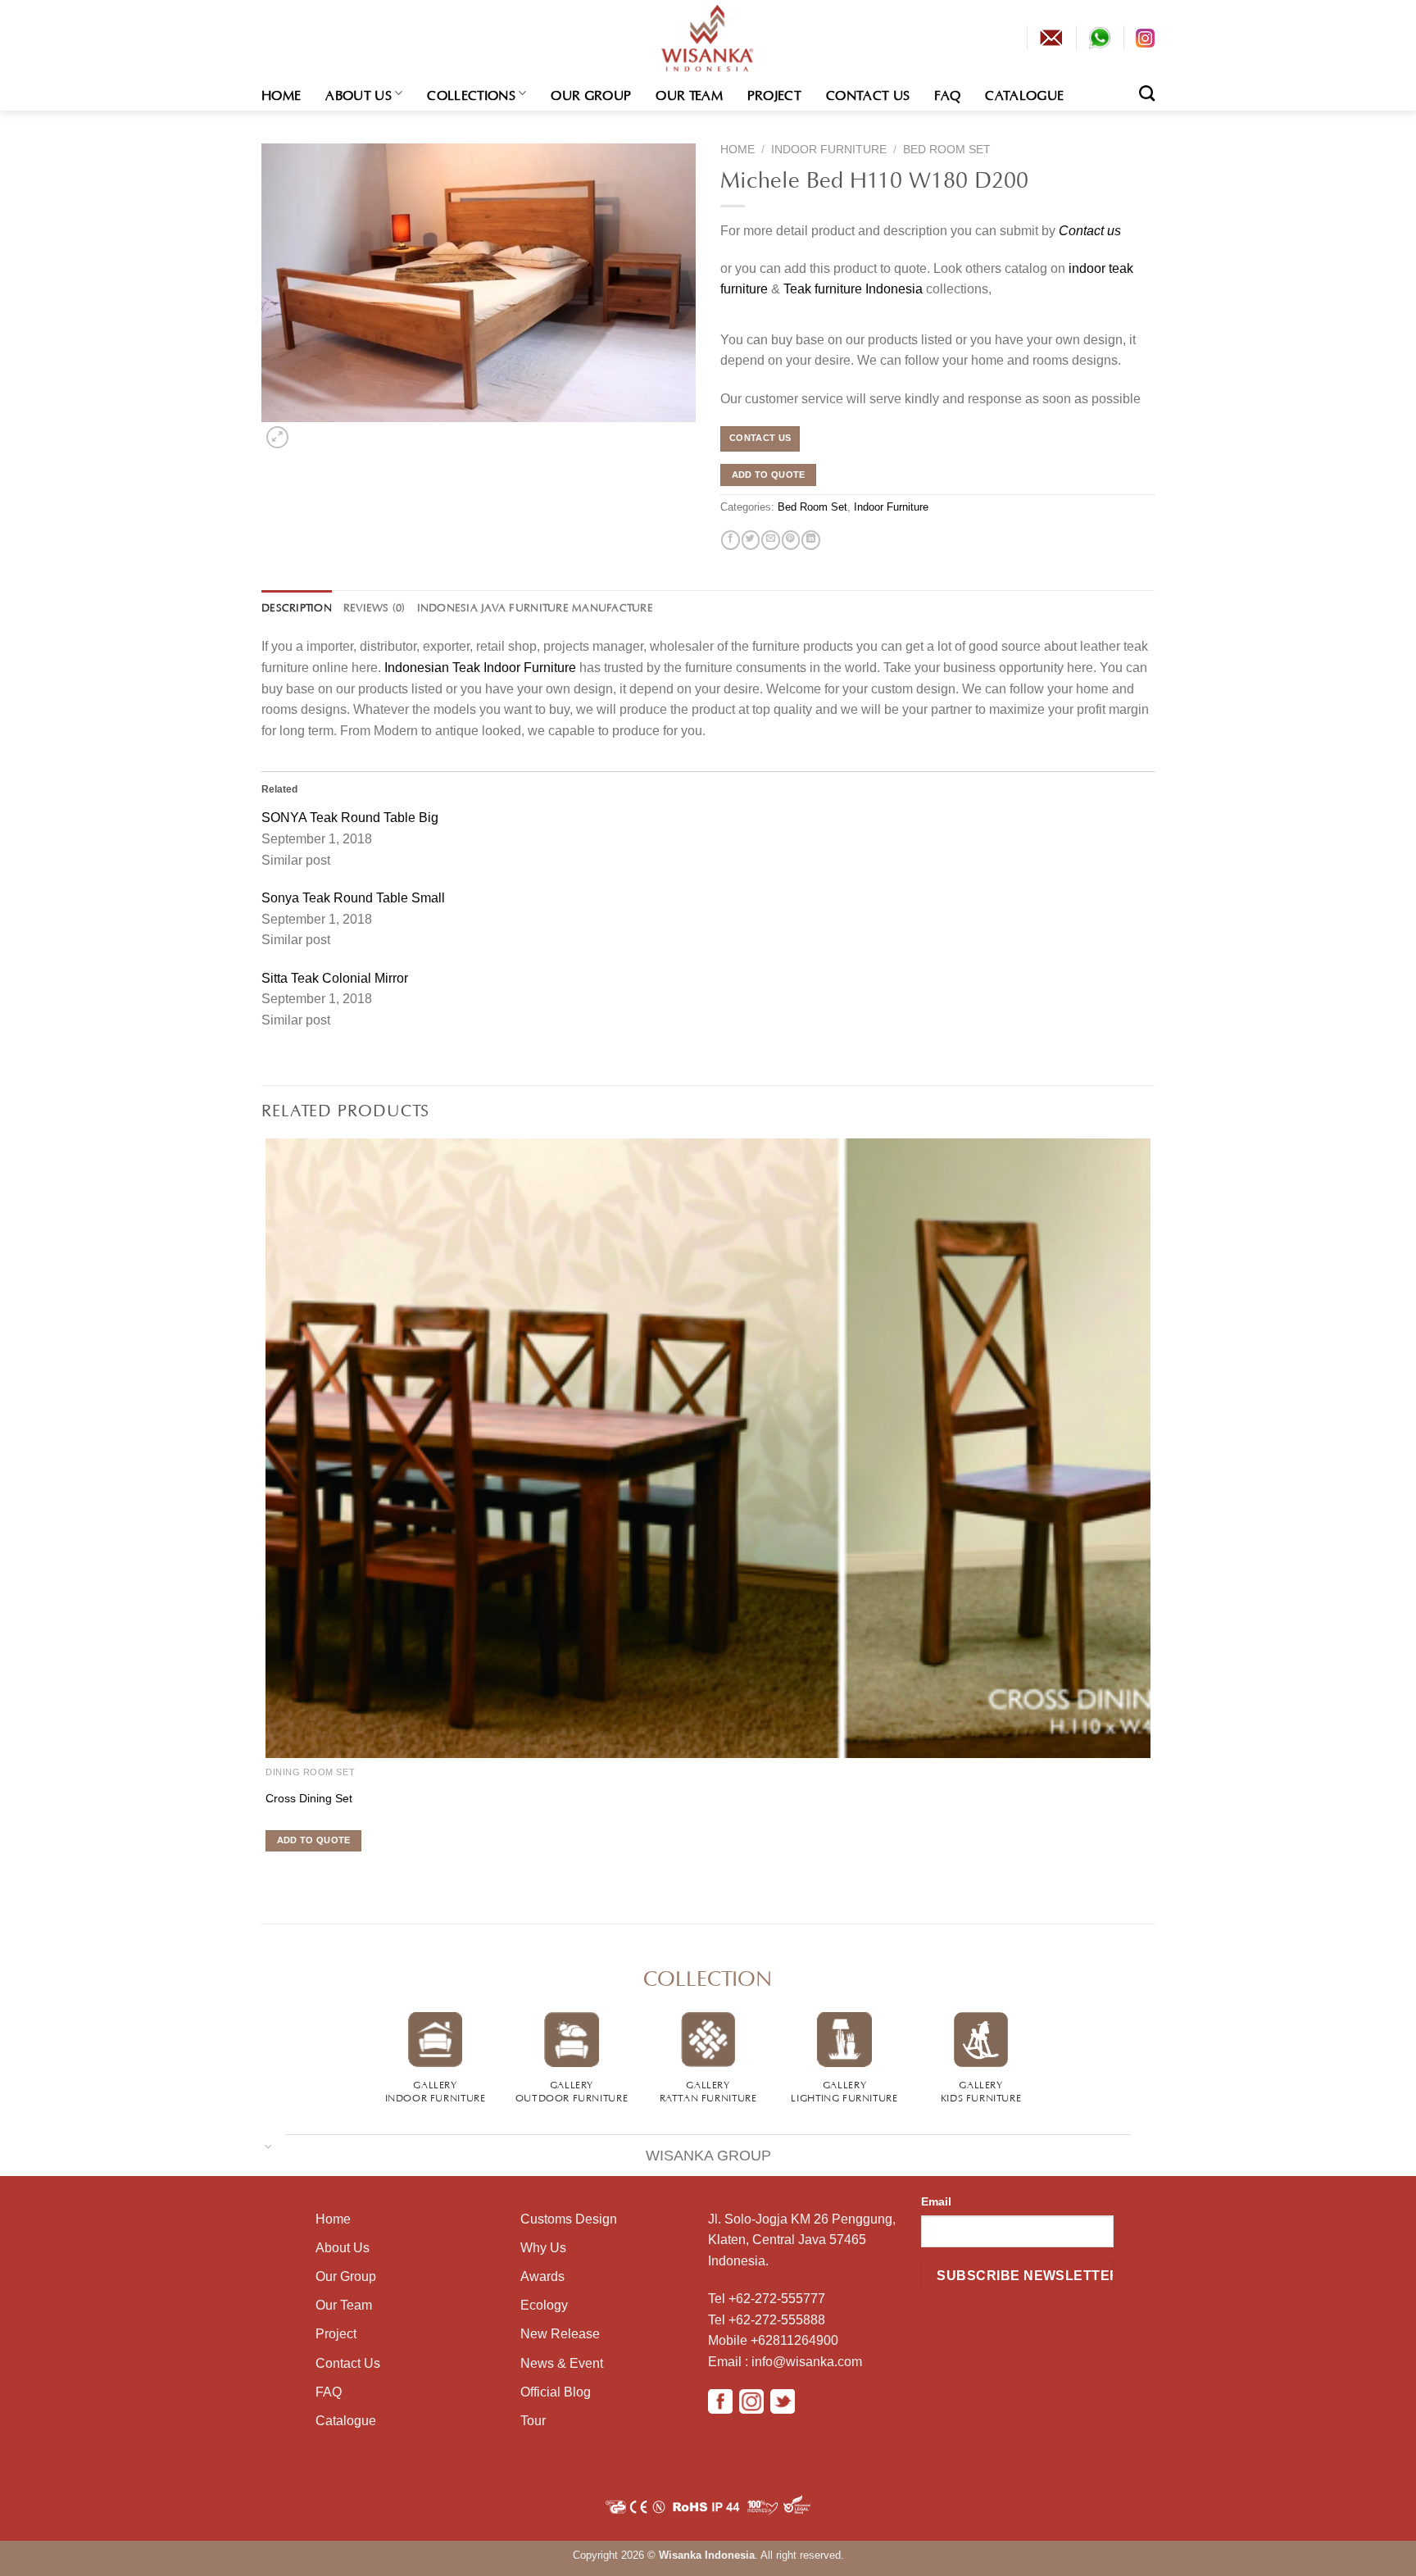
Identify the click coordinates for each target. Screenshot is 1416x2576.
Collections (471, 93)
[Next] (304, 433)
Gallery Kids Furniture (981, 2090)
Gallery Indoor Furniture (436, 2090)
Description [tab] (297, 607)
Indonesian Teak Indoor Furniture (480, 668)
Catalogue (1024, 93)
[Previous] (264, 1871)
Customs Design (569, 2219)
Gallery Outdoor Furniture (572, 2090)
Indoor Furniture (829, 150)
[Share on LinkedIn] (810, 540)
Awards (542, 2276)
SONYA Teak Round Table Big (350, 818)
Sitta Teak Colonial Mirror (335, 978)
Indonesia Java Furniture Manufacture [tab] (535, 607)
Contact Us (868, 93)
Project (774, 93)
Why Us (543, 2248)
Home (281, 93)
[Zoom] (277, 437)
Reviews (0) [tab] (374, 607)
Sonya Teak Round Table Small (353, 898)
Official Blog (556, 2392)
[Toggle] (268, 2145)
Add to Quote (769, 475)
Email (936, 2201)
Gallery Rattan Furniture (708, 2090)
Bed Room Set (947, 150)
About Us (359, 93)
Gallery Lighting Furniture (844, 2090)
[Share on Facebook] (730, 540)
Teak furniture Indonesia (853, 289)
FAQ (947, 93)
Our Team (689, 93)
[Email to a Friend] (770, 540)
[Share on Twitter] (751, 540)
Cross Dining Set (309, 1798)
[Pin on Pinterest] (791, 540)
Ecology (544, 2305)
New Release (560, 2334)
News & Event (562, 2363)
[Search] (1147, 93)
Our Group (591, 93)
